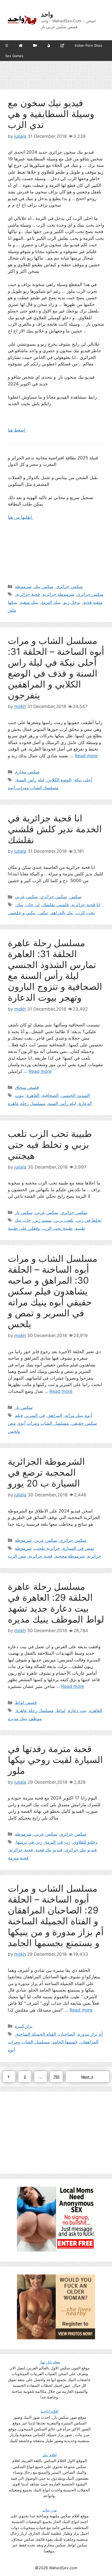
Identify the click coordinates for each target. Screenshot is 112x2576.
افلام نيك (50, 2455)
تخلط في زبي (89, 1220)
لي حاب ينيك (28, 905)
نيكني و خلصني (22, 913)
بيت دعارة (77, 1710)
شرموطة (23, 587)
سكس (75, 897)
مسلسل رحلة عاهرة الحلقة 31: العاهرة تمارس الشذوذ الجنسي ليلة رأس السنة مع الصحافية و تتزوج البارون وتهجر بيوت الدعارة (55, 970)
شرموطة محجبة (70, 1556)
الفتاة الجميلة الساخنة (36, 2034)
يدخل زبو (72, 602)
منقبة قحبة (93, 602)
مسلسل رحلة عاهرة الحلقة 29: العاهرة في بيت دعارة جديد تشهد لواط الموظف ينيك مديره (56, 1603)
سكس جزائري (69, 587)
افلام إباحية (49, 2411)
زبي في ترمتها (29, 1842)
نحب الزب (85, 913)
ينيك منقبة (29, 602)
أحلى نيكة (83, 780)
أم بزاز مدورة (90, 2034)
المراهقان (89, 2042)
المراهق (55, 1415)
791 (58, 2077)
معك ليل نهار (49, 2362)
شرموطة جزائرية (58, 594)
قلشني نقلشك (55, 905)
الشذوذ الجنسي (76, 1095)
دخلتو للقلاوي (85, 1842)
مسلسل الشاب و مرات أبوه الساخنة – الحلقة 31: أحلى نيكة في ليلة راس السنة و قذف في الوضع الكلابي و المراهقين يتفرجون (56, 668)
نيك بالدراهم (62, 913)
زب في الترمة (58, 1842)
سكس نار (24, 1212)
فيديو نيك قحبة (49, 1850)
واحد (47, 14)
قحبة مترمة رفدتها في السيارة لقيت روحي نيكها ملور (55, 1760)
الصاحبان (67, 2034)
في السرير (35, 1415)
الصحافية (50, 1095)
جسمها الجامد (65, 2042)
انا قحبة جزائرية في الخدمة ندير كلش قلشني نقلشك (55, 829)
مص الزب (17, 1556)
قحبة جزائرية (28, 594)
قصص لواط (26, 1702)
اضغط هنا (17, 430)
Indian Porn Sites (88, 45)
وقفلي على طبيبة (24, 1228)
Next (87, 2077)
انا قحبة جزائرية (86, 905)
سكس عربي (26, 897)
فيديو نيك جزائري (81, 1850)
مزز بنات (50, 2510)
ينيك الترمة (51, 602)
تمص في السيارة (78, 1548)
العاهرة (33, 1095)
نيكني (43, 913)
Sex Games (14, 56)
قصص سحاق (27, 1087)
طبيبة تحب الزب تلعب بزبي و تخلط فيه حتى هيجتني (50, 1144)
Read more (86, 756)
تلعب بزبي (64, 1220)
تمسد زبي (43, 1220)
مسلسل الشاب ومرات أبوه (33, 788)
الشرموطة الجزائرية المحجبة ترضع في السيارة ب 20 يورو (46, 1472)
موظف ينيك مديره (25, 1719)
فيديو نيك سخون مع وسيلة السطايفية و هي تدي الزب (51, 114)
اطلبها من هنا (21, 517)
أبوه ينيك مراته (78, 1415)
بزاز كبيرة (24, 2026)
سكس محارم (27, 772)
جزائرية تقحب (47, 1548)
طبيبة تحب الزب (58, 1228)
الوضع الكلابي (59, 780)
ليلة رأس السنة (30, 780)
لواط (61, 1710)
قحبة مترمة (18, 1858)
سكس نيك (44, 587)
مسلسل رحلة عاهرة (27, 1103)
